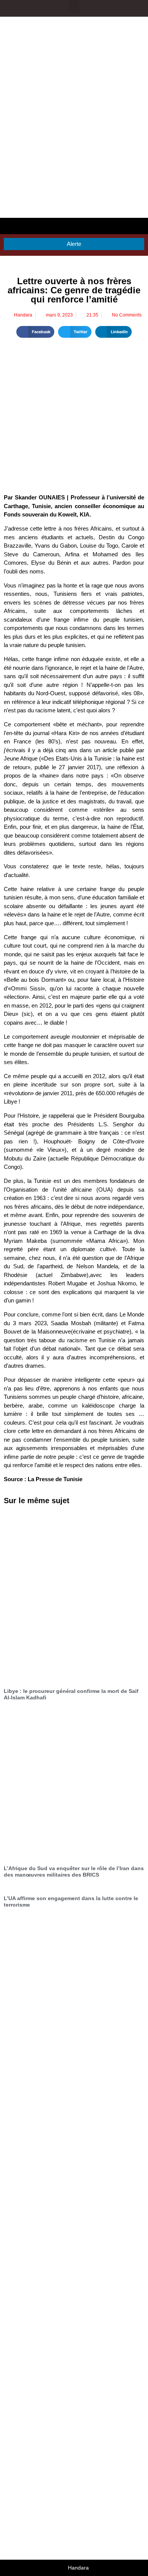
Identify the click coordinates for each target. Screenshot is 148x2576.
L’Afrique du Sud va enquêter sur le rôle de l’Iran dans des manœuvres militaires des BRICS (74, 1871)
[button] (74, 6)
